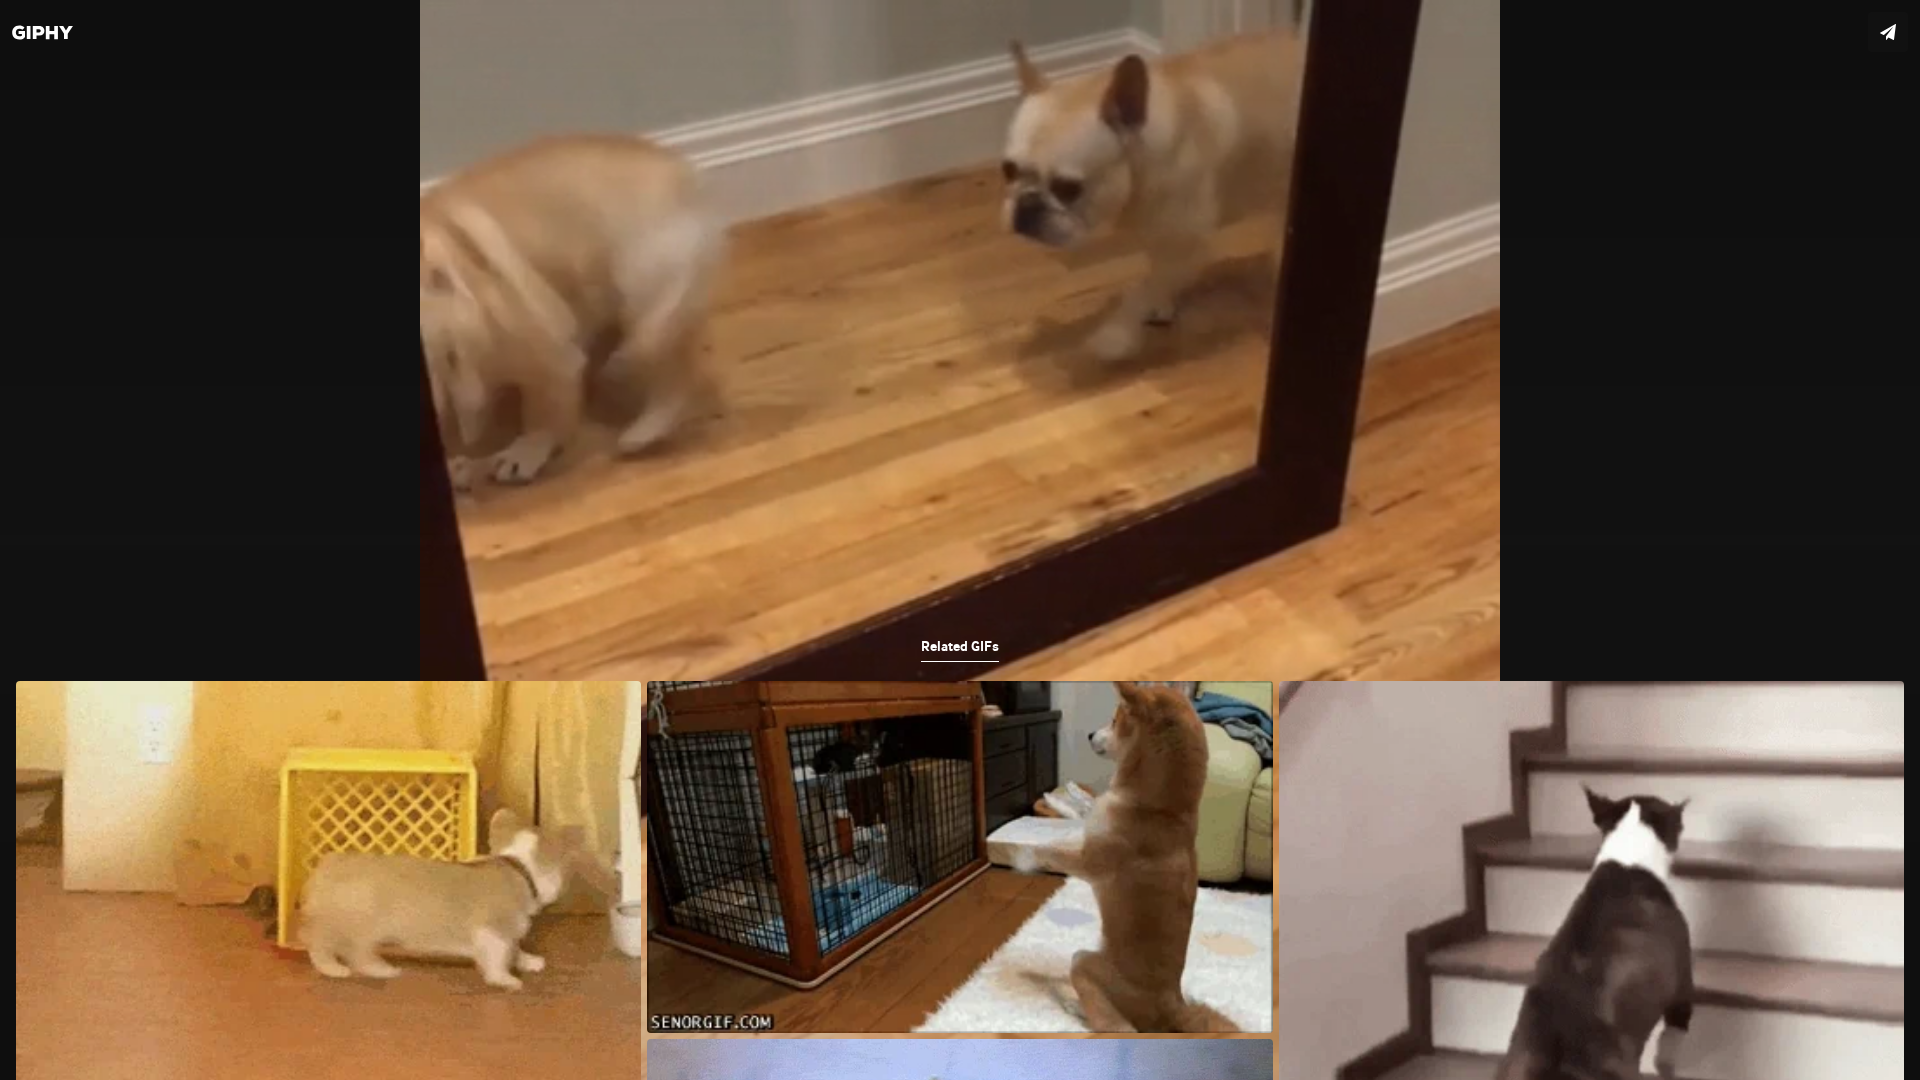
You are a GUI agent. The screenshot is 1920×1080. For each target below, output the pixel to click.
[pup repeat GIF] (960, 540)
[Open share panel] (1888, 32)
